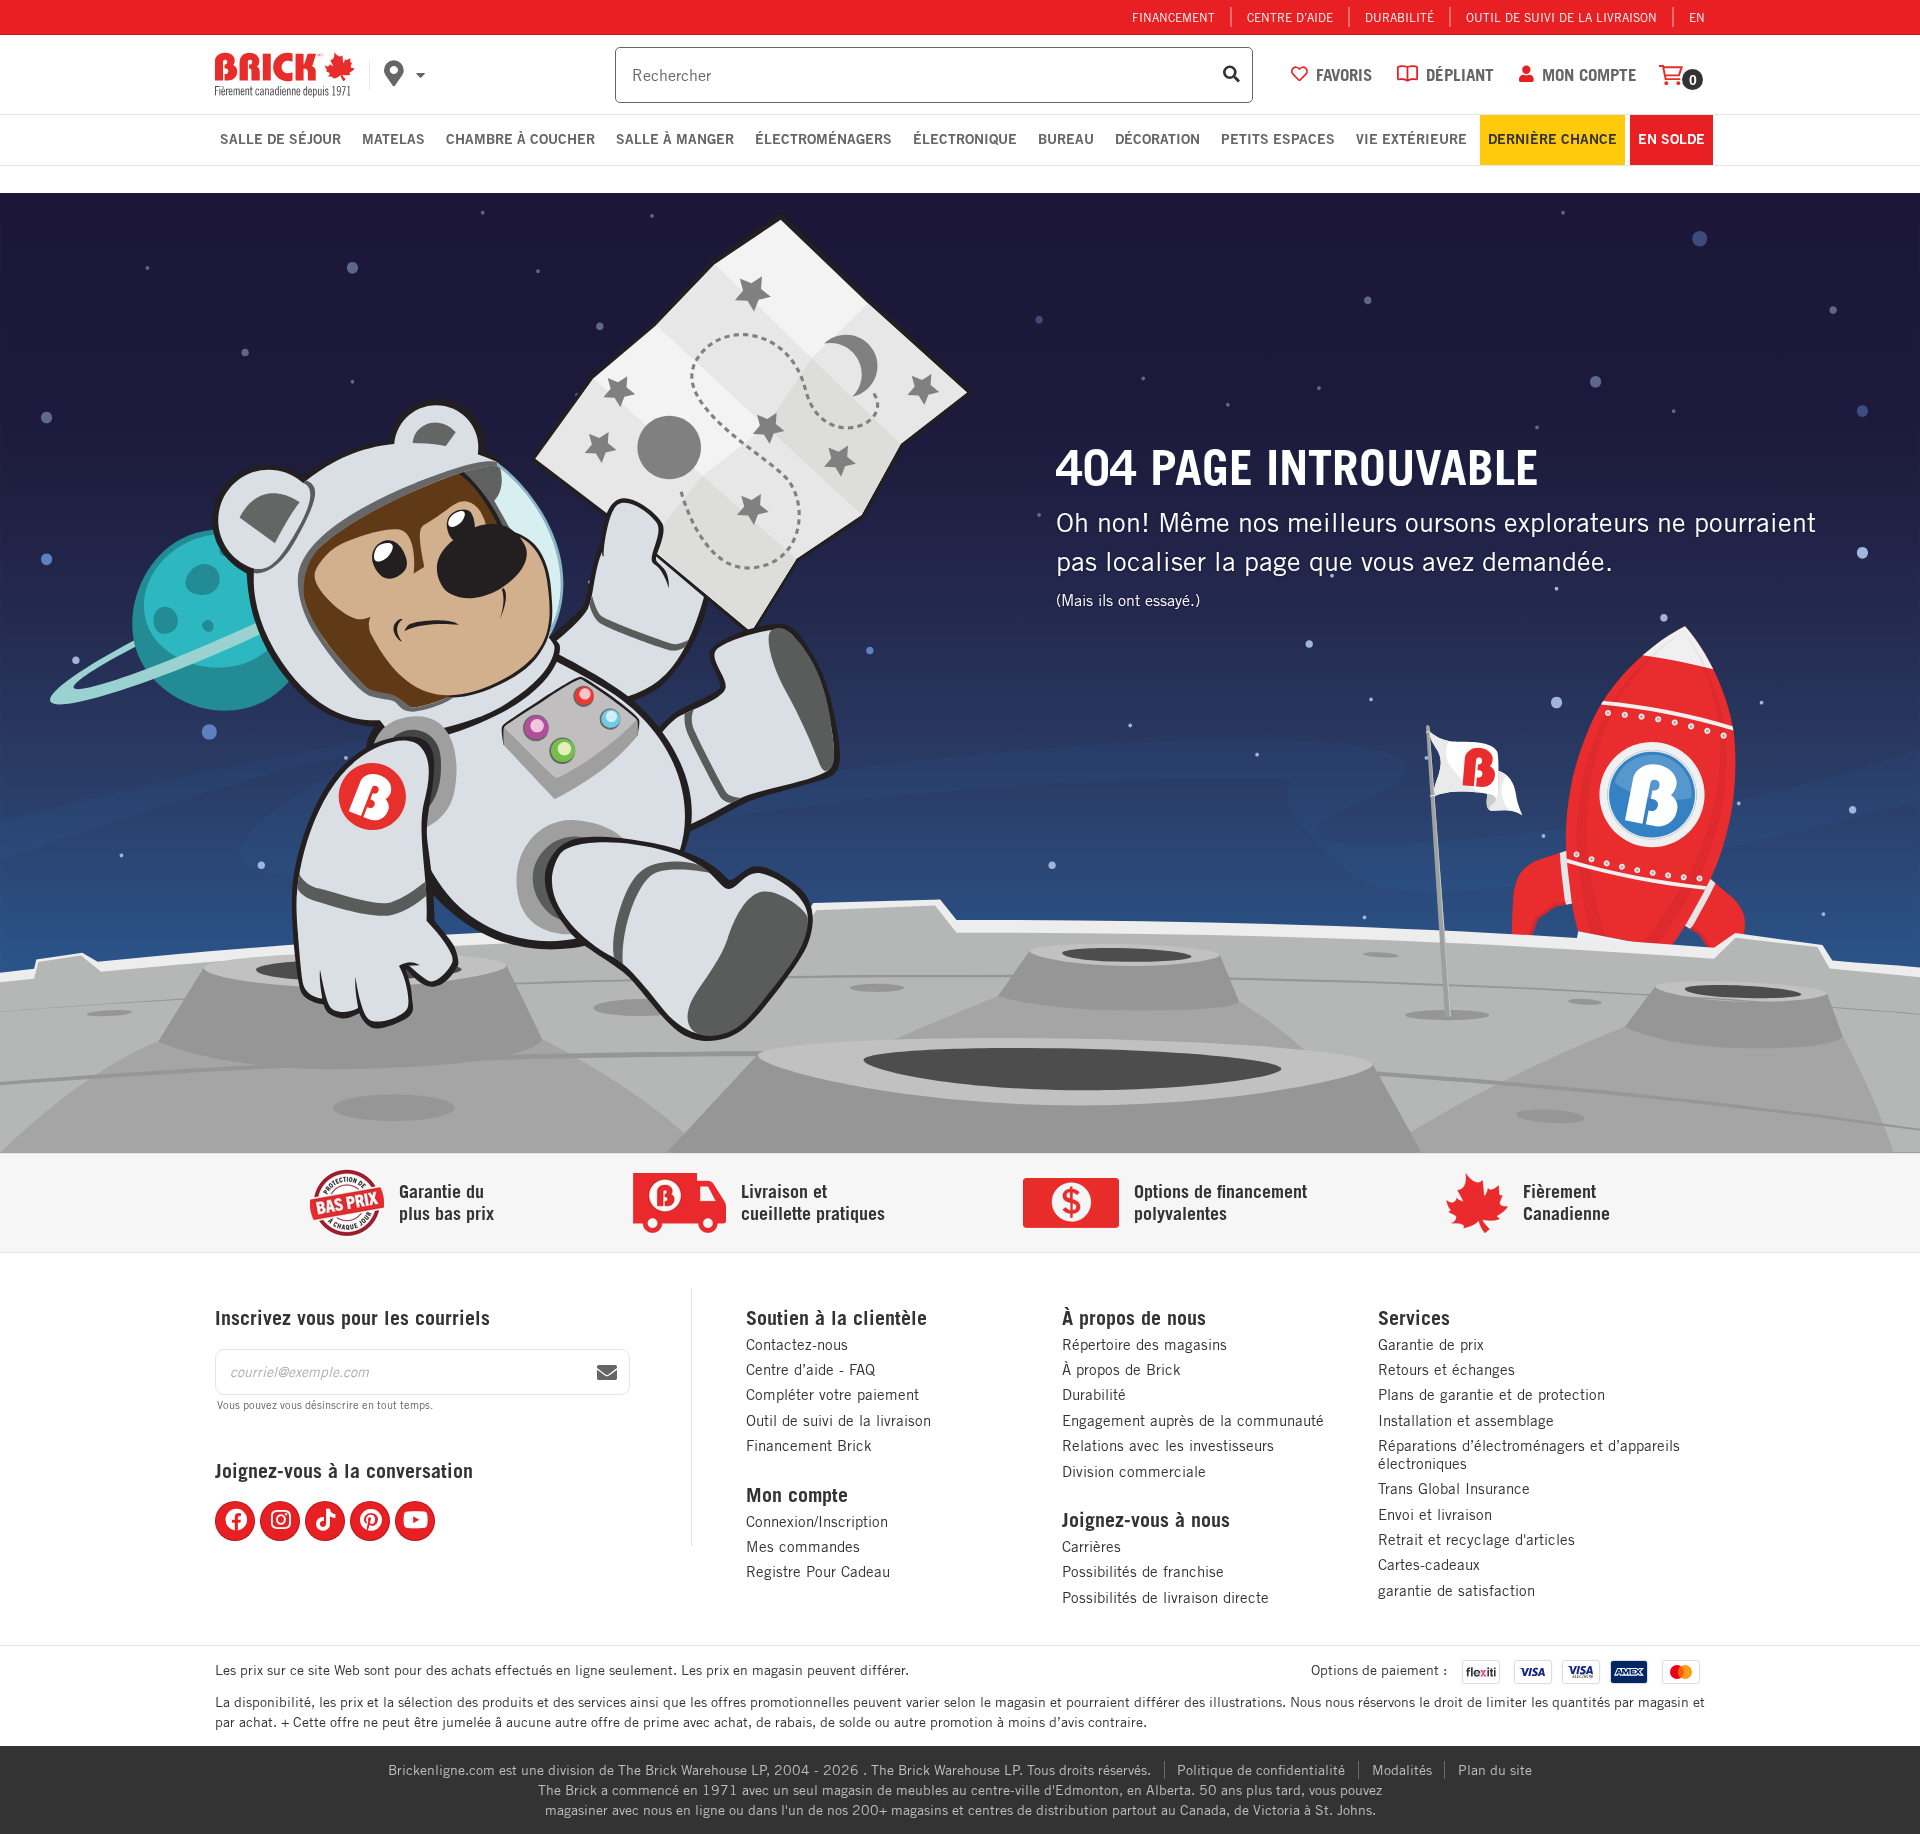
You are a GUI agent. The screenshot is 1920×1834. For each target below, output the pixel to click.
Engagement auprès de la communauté (1193, 1420)
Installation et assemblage (1466, 1420)
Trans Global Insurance (1454, 1488)
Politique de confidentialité (1261, 1770)
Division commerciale (1134, 1471)
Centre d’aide (1290, 17)
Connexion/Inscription (817, 1521)
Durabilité (1399, 17)
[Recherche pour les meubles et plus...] (1231, 75)
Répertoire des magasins (1144, 1344)
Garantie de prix (1431, 1344)
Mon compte (797, 1495)
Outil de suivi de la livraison (1561, 17)
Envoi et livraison (1435, 1514)
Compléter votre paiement (832, 1394)
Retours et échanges (1446, 1369)
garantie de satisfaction (1456, 1590)
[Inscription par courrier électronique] (607, 1373)
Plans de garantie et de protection (1491, 1394)
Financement (1173, 17)
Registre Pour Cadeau (818, 1571)
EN (1697, 17)
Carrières (1091, 1546)
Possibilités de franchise (1143, 1571)
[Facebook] (235, 1521)
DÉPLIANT (1460, 74)
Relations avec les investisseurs (1168, 1445)
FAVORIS (1344, 74)
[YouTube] (415, 1521)
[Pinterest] (370, 1521)
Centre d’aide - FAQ (810, 1369)
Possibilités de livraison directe (1165, 1597)
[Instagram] (280, 1521)
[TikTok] (325, 1521)
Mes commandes (803, 1546)
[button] (496, 75)
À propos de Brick (1121, 1369)
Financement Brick (809, 1445)
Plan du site (1495, 1770)
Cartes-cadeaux (1429, 1564)
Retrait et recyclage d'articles (1476, 1539)
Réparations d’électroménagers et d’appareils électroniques (1529, 1454)
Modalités (1402, 1770)
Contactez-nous (797, 1344)
